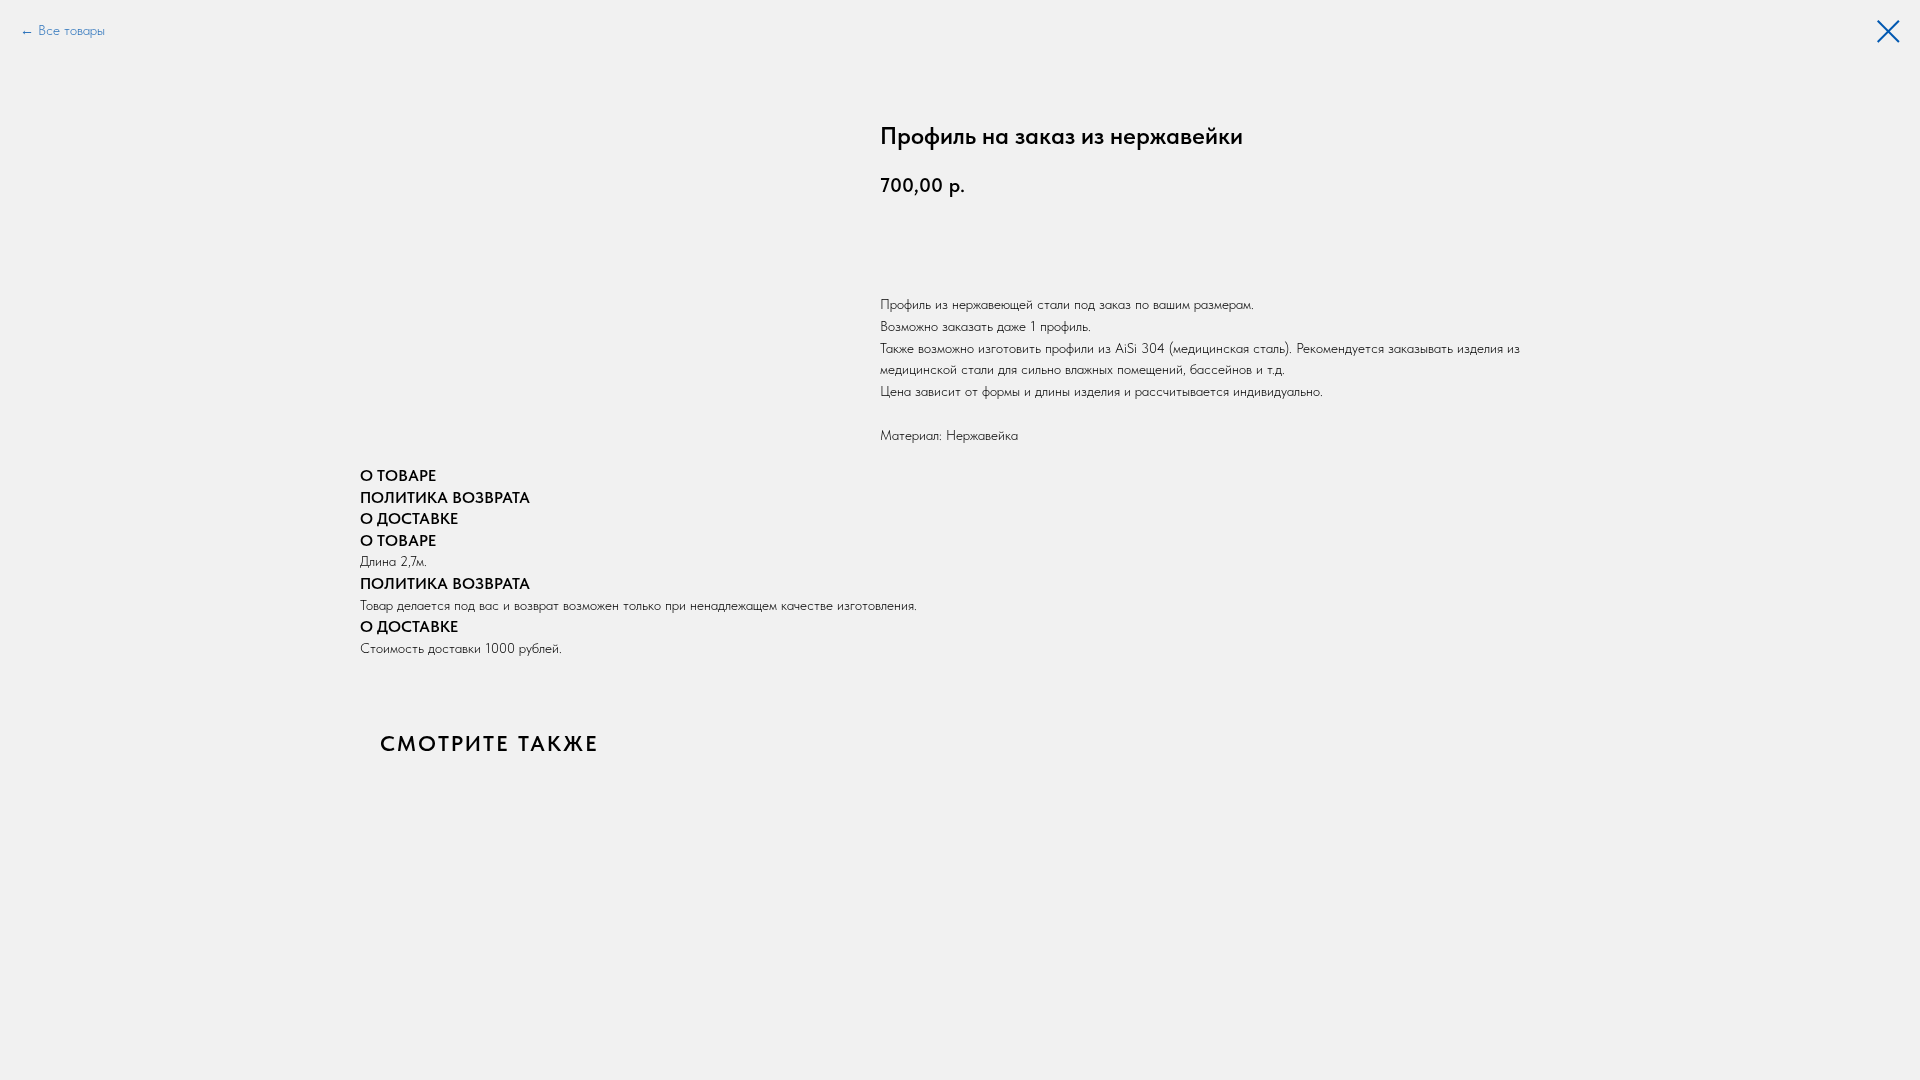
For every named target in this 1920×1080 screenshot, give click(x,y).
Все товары (71, 30)
